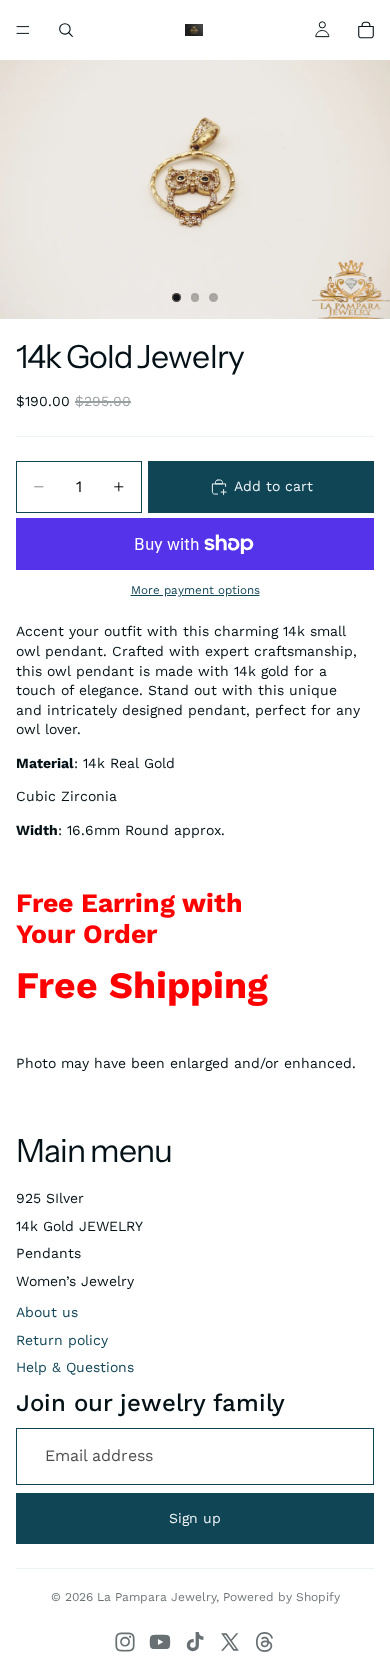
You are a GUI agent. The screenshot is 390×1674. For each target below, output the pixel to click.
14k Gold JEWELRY (79, 1226)
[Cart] (366, 30)
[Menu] (23, 30)
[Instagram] (125, 1642)
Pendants (48, 1253)
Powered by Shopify (281, 1597)
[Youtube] (160, 1642)
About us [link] (47, 1312)
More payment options (195, 590)
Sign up (195, 1518)
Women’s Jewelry (75, 1281)
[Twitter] (230, 1642)
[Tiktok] (195, 1642)
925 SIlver (50, 1198)
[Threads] (265, 1642)
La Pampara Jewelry (156, 1597)
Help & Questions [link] (75, 1367)
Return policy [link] (62, 1340)
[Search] (66, 30)
